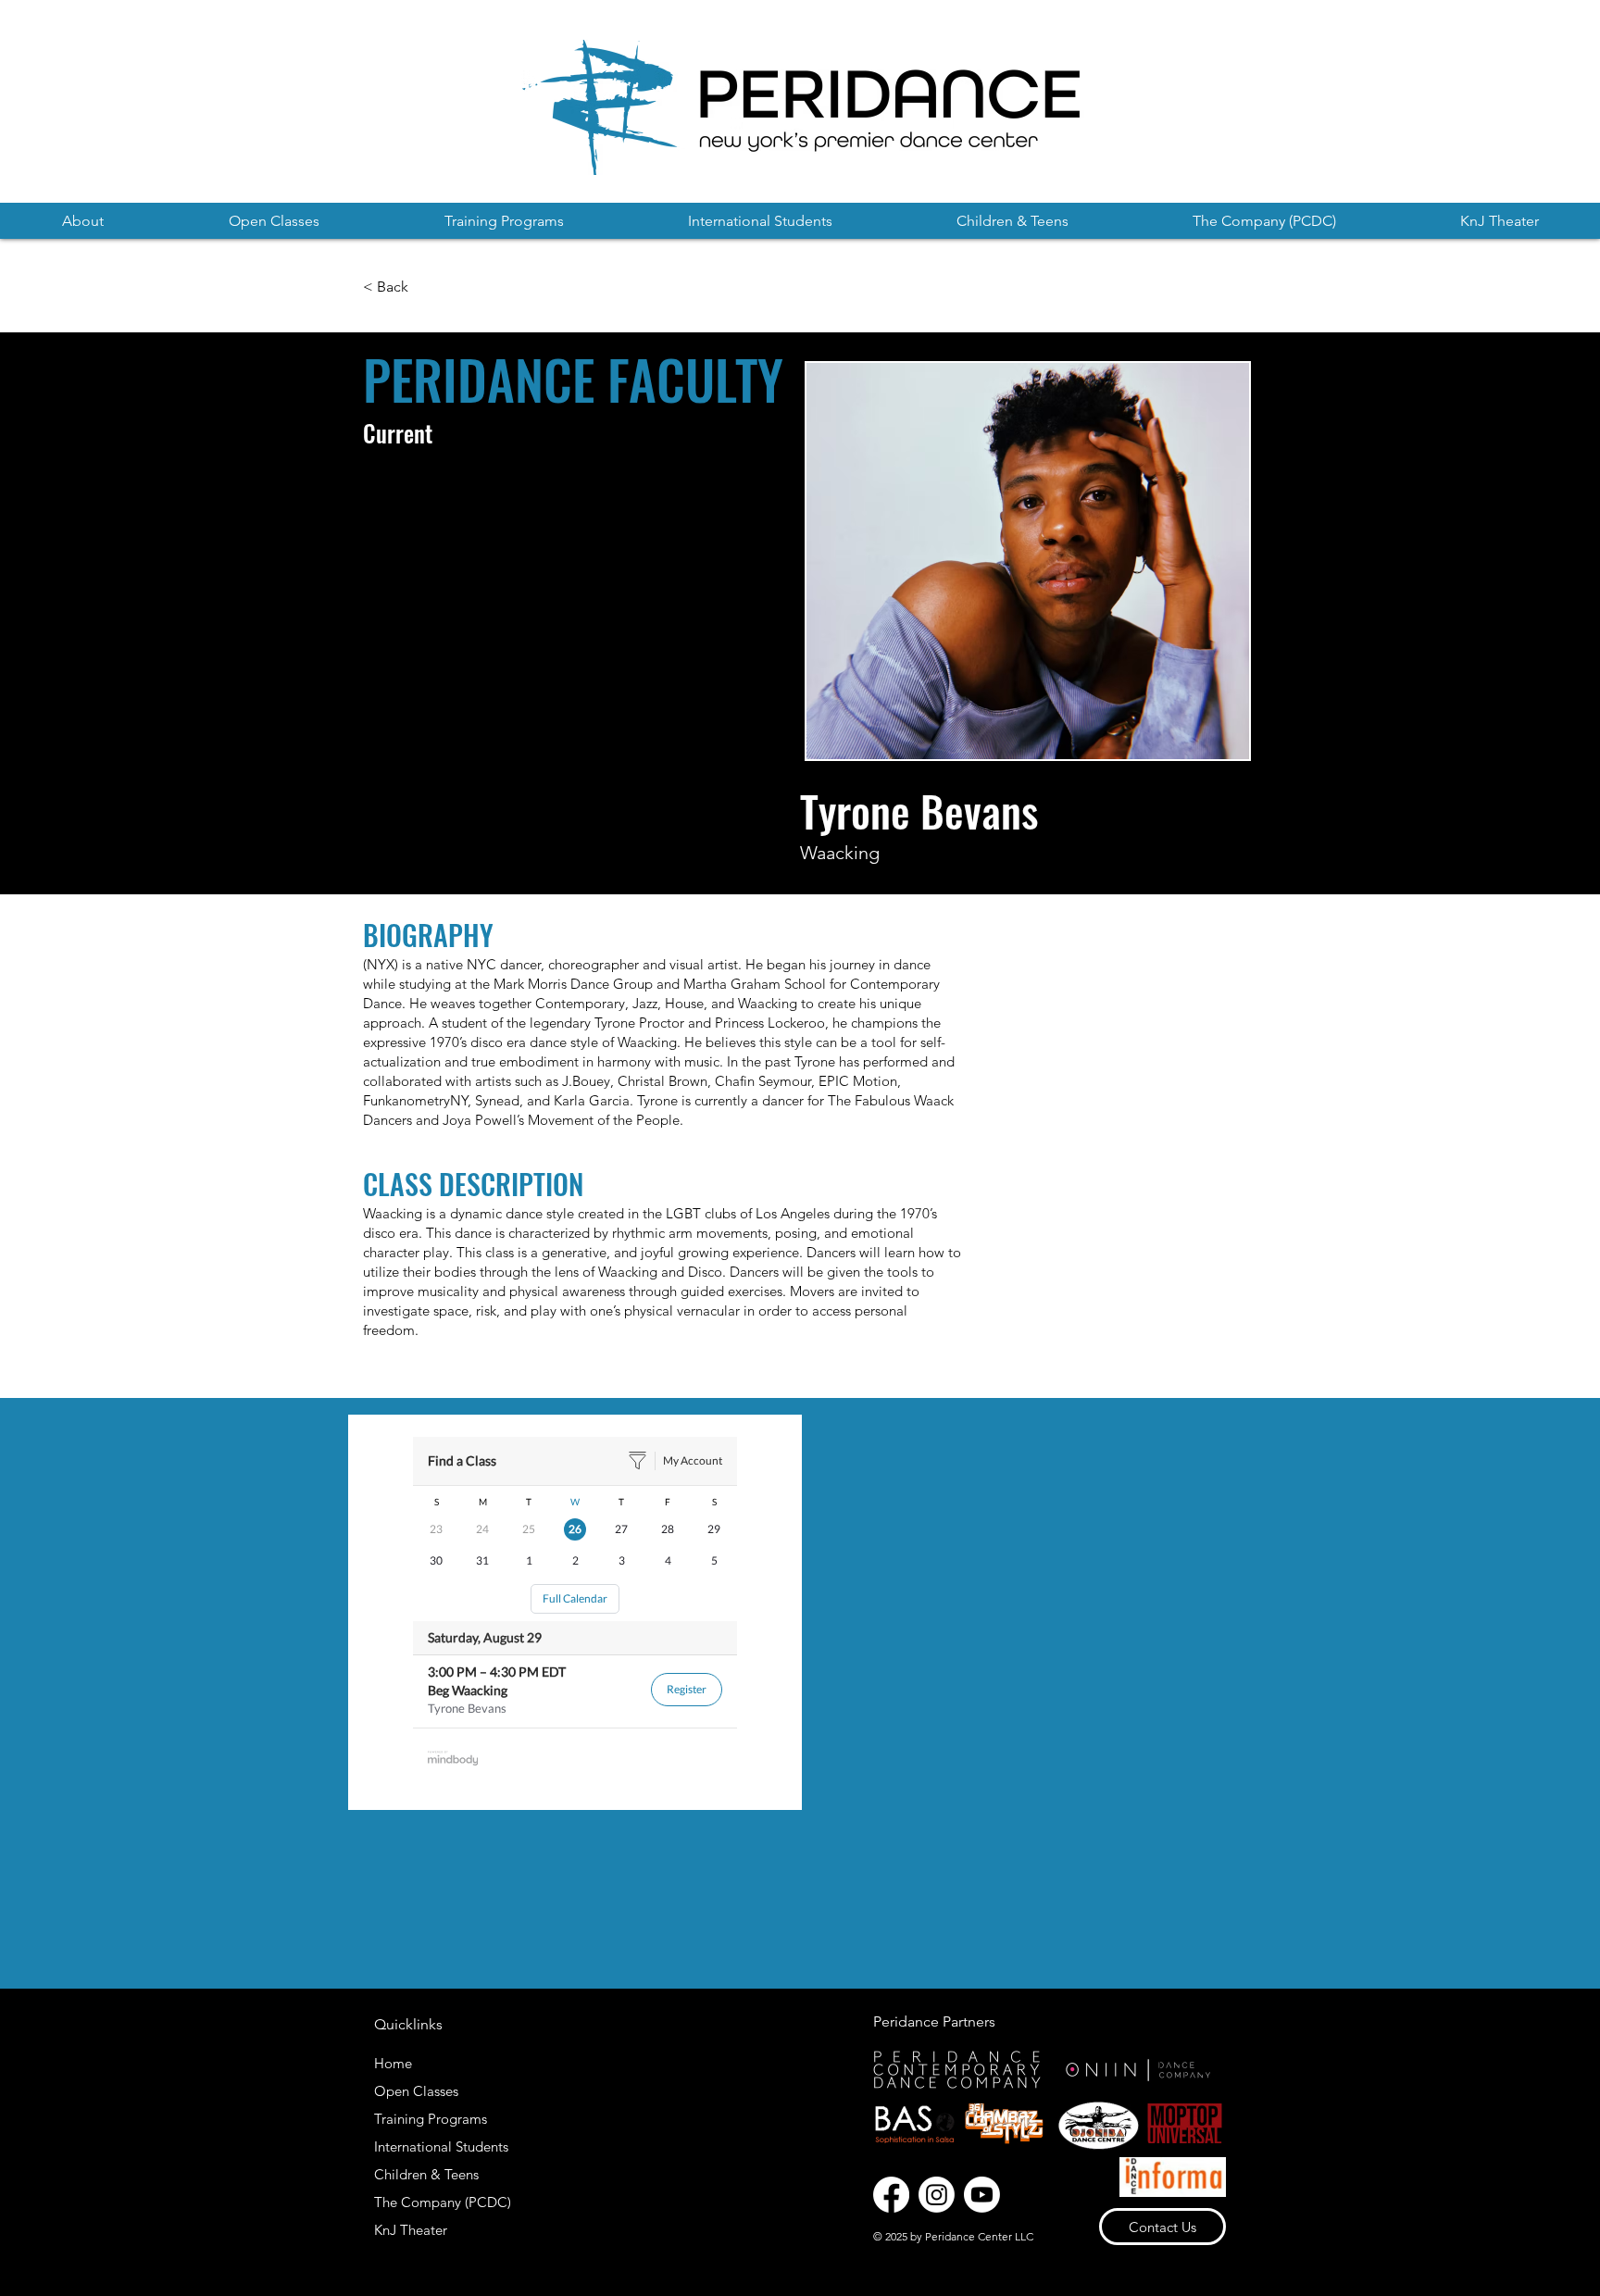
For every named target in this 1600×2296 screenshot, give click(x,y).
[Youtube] (982, 2195)
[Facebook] (891, 2195)
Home (393, 2063)
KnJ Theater (411, 2230)
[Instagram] (937, 2195)
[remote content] (575, 1612)
